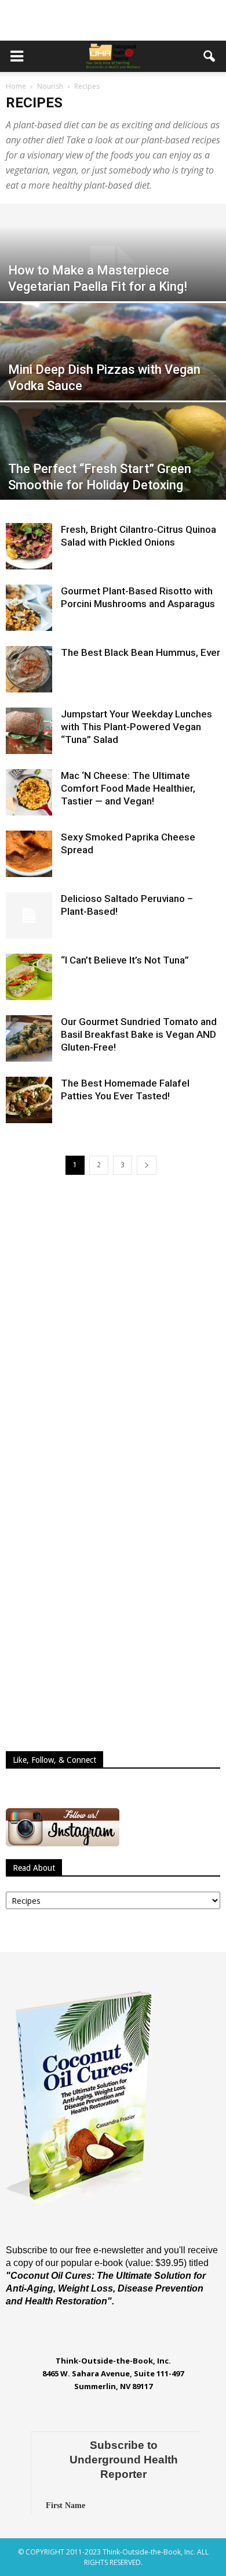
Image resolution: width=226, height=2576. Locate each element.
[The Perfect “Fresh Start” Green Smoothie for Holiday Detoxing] (113, 472)
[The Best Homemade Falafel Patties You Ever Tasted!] (29, 1100)
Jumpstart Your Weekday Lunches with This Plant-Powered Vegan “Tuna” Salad (136, 727)
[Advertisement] (113, 20)
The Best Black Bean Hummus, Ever (141, 652)
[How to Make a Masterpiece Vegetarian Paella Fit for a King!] (113, 274)
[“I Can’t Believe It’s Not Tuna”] (29, 977)
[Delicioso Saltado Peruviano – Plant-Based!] (29, 915)
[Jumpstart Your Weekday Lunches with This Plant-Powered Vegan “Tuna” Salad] (29, 731)
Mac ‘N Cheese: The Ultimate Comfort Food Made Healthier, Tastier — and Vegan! (128, 788)
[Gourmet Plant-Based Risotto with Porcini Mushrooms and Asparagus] (29, 608)
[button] (210, 56)
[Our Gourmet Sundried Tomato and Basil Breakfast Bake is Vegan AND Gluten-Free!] (29, 1038)
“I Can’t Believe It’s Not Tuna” (125, 960)
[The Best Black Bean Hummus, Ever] (29, 669)
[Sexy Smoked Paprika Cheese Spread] (29, 854)
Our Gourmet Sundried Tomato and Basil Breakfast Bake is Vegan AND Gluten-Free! (139, 1034)
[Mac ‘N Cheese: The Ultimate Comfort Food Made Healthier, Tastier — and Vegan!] (29, 792)
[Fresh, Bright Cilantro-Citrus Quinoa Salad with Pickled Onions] (29, 546)
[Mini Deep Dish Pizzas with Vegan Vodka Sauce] (113, 373)
